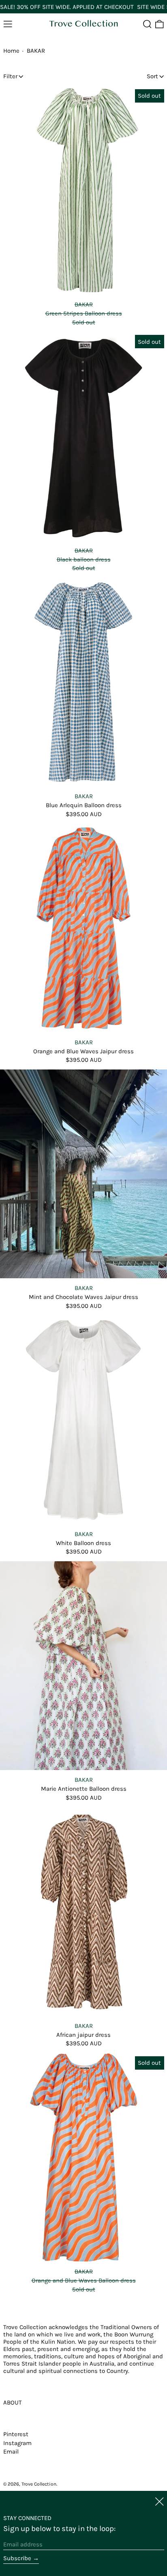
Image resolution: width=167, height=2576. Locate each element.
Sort (152, 76)
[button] (147, 24)
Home (11, 51)
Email (11, 2452)
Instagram (17, 2443)
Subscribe (17, 2558)
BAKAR (36, 51)
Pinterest (16, 2434)
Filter (10, 76)
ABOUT (13, 2402)
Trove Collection (39, 2484)
